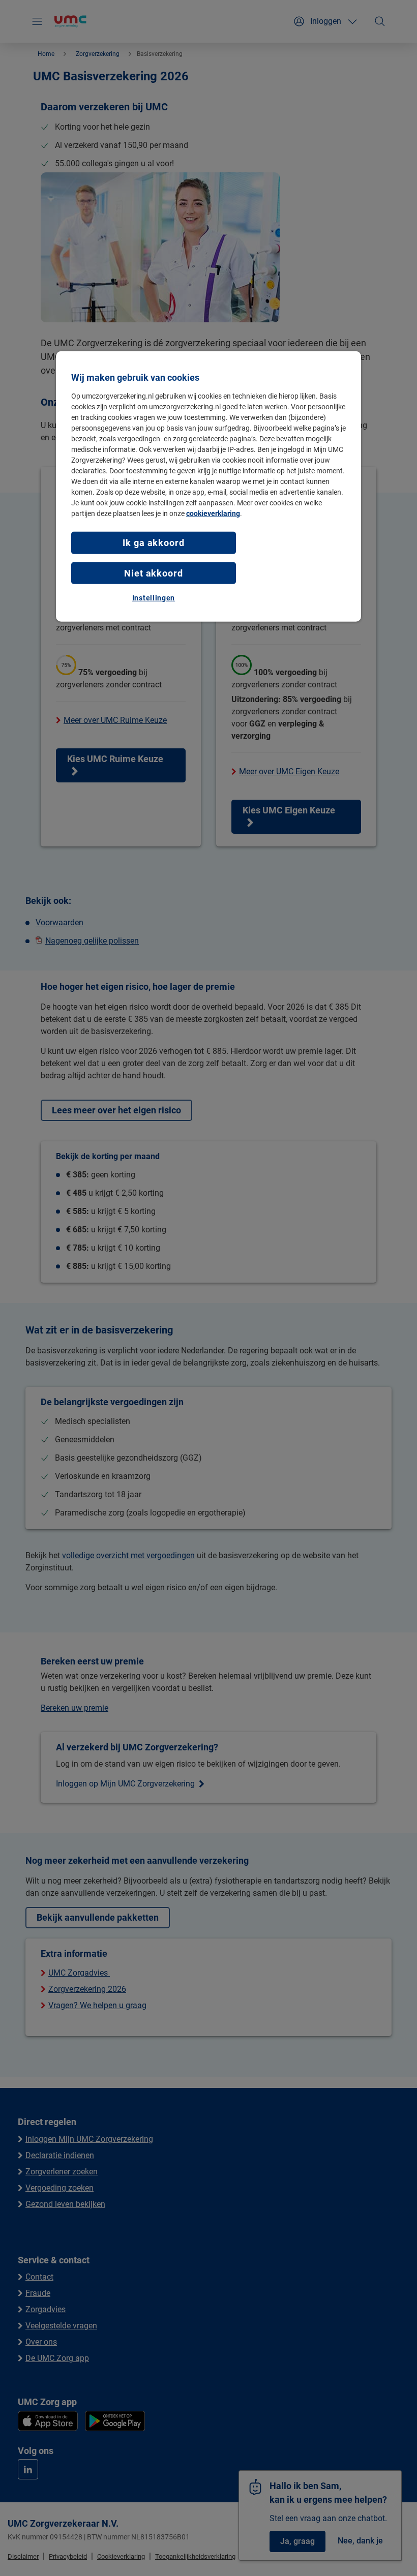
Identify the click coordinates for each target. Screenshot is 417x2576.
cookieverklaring (213, 513)
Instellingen (154, 598)
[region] (208, 487)
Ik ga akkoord (154, 543)
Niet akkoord (154, 573)
